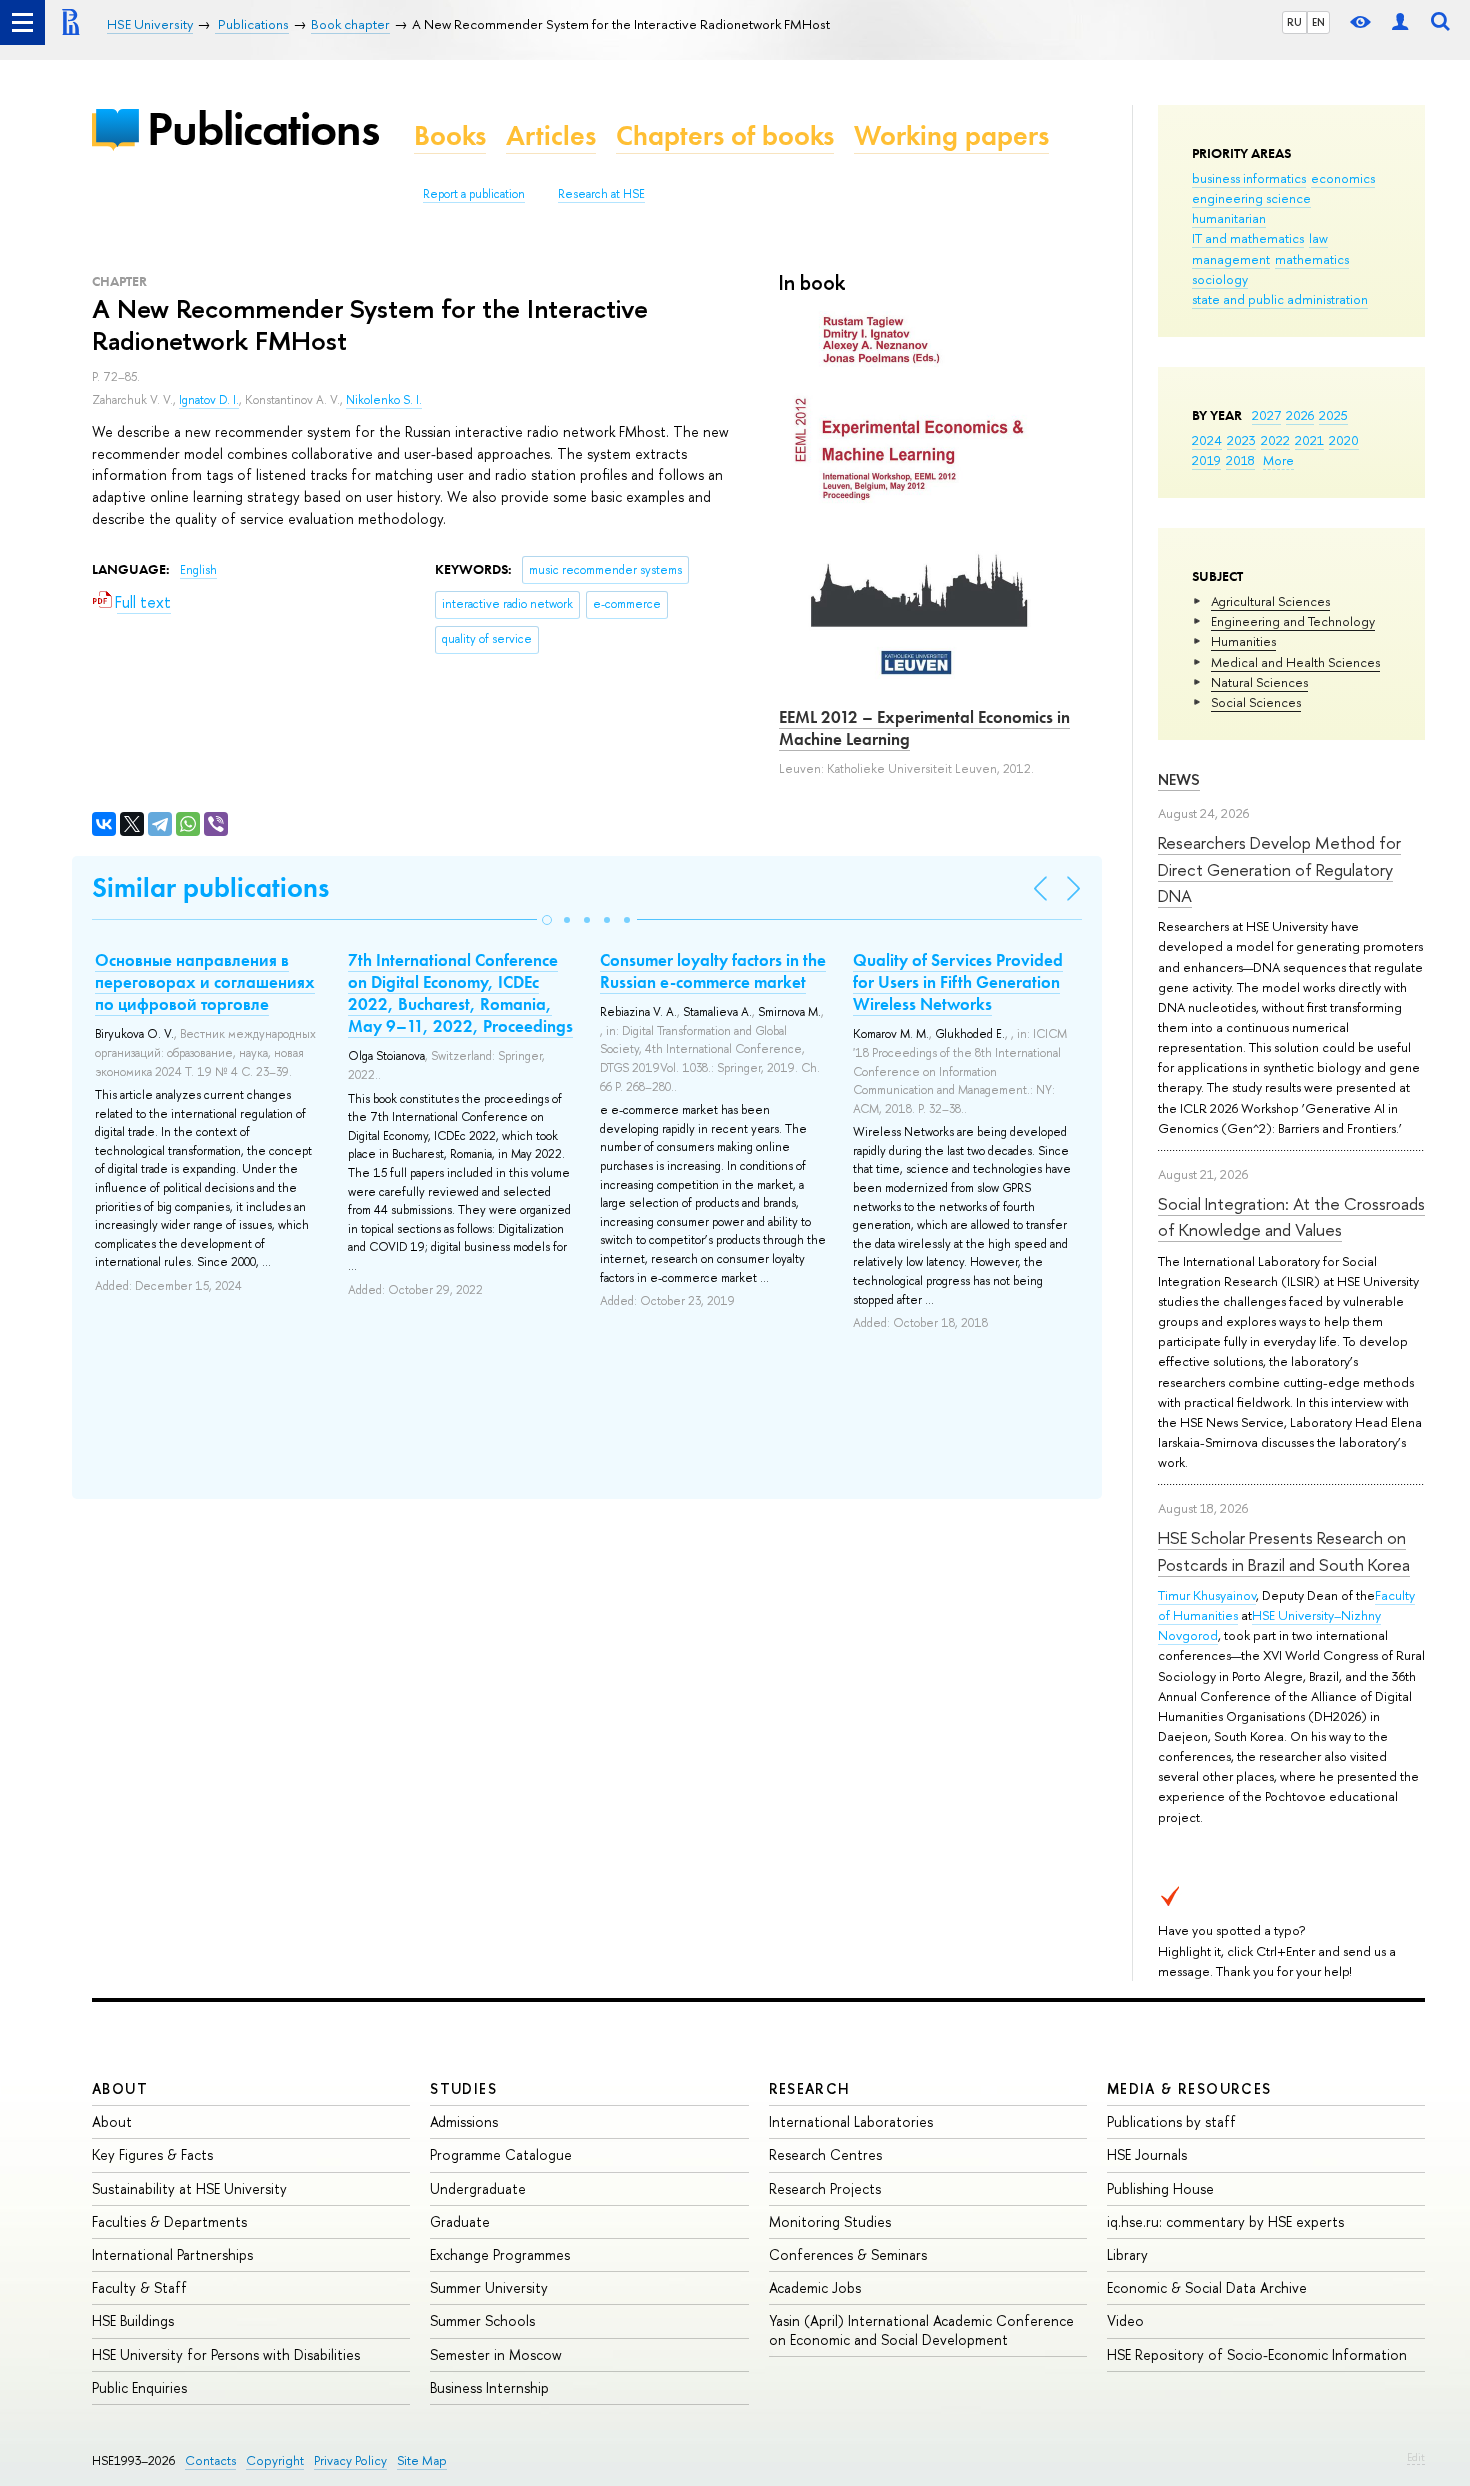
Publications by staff (1171, 2121)
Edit (1416, 2457)
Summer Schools (482, 2320)
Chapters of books (725, 135)
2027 (1266, 415)
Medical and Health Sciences (1295, 662)
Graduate (460, 2221)
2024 (1207, 440)
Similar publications (210, 887)
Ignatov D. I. (209, 400)
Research (810, 2088)
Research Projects (825, 2188)
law (1318, 238)
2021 (1309, 440)
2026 (1300, 415)
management (1231, 259)
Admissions (464, 2121)
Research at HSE (601, 194)
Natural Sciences (1259, 682)
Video (1125, 2320)
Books (450, 135)
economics (1343, 178)
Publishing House (1160, 2188)
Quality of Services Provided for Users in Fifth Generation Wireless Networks (958, 982)
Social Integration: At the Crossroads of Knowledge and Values (1291, 1216)
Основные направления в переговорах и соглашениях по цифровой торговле (205, 982)
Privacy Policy (350, 2460)
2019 (1206, 460)
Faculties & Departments (169, 2221)
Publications (263, 128)
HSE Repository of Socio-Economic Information (1257, 2354)
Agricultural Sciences (1270, 601)
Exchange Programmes (500, 2254)
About (120, 2088)
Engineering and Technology (1293, 621)
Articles (551, 135)
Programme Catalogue (501, 2154)
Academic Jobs (815, 2287)
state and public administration (1280, 299)
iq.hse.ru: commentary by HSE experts (1225, 2221)
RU (1294, 22)
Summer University (489, 2287)
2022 (1275, 440)
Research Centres (825, 2154)
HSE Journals (1147, 2154)
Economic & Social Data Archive (1207, 2287)
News (1179, 779)
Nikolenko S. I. (384, 400)
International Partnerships (172, 2254)
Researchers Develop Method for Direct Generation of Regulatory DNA (1279, 869)
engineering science (1251, 198)
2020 (1344, 440)
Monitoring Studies (830, 2221)
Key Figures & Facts (152, 2154)
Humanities (1243, 641)
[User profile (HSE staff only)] (1400, 22)
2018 (1240, 460)
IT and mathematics (1248, 238)
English (198, 570)
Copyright (275, 2460)
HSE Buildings (133, 2320)
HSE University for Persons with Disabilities (226, 2354)
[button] (547, 920)
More (1278, 460)
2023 (1241, 440)
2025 (1333, 415)
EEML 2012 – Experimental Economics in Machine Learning (924, 728)
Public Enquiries (139, 2387)
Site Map (422, 2460)
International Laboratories (851, 2121)
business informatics (1249, 178)
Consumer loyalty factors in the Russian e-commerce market (713, 971)
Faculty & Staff (139, 2287)
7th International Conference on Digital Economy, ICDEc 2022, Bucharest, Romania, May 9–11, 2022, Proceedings (460, 993)
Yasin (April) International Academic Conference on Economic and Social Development (921, 2329)
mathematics (1312, 259)
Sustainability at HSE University (189, 2188)
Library (1127, 2254)
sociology (1220, 279)
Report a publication (474, 194)
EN (1318, 22)
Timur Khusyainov (1207, 1595)
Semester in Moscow (496, 2354)
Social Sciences (1256, 702)
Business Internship (489, 2387)
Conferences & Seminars (848, 2254)
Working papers (951, 135)
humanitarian (1229, 218)
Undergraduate (478, 2188)
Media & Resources (1189, 2088)
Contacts (210, 2460)
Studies (463, 2088)
